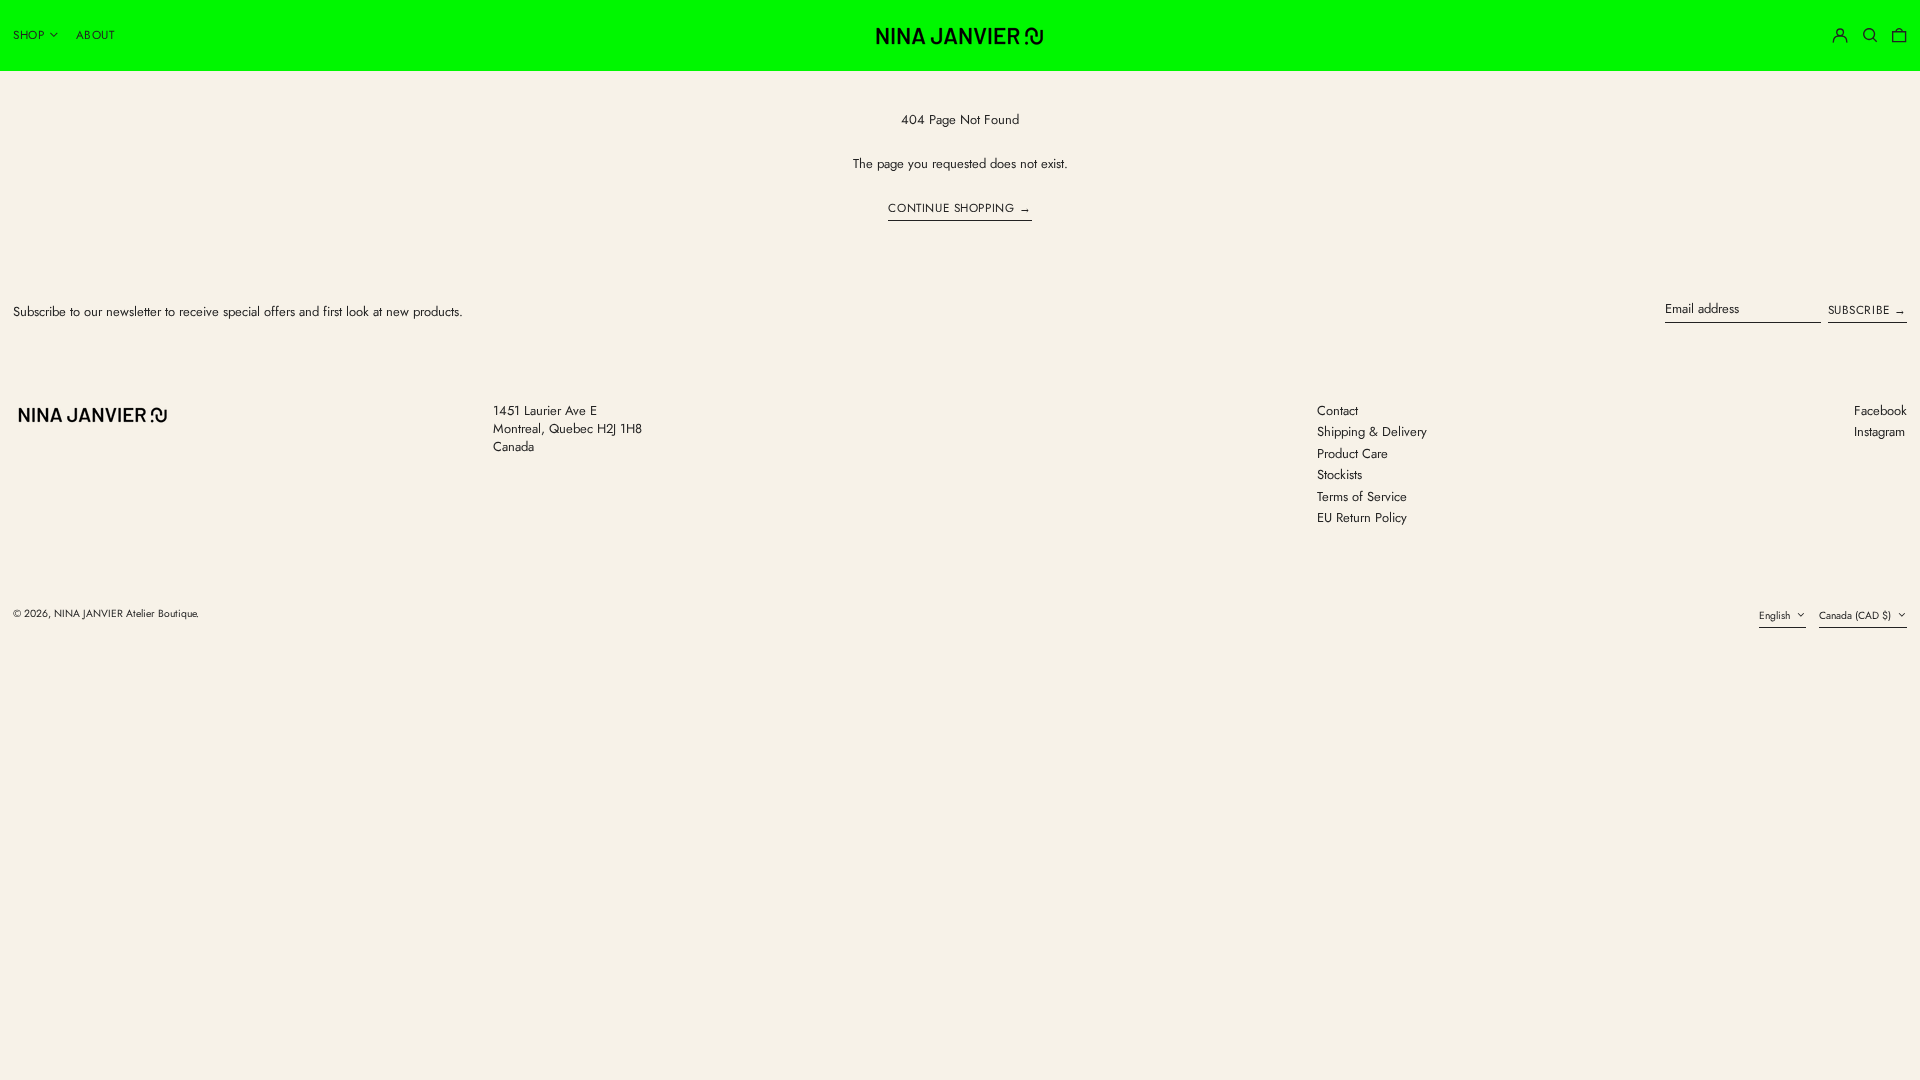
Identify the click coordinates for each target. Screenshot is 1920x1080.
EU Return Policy (1362, 517)
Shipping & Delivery (1372, 431)
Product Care (1352, 453)
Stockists (1339, 474)
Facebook (1880, 411)
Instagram (1879, 432)
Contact (1337, 410)
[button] (1870, 35)
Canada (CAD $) (1856, 615)
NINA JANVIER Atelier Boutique (125, 613)
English (1776, 615)
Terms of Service (1362, 496)
